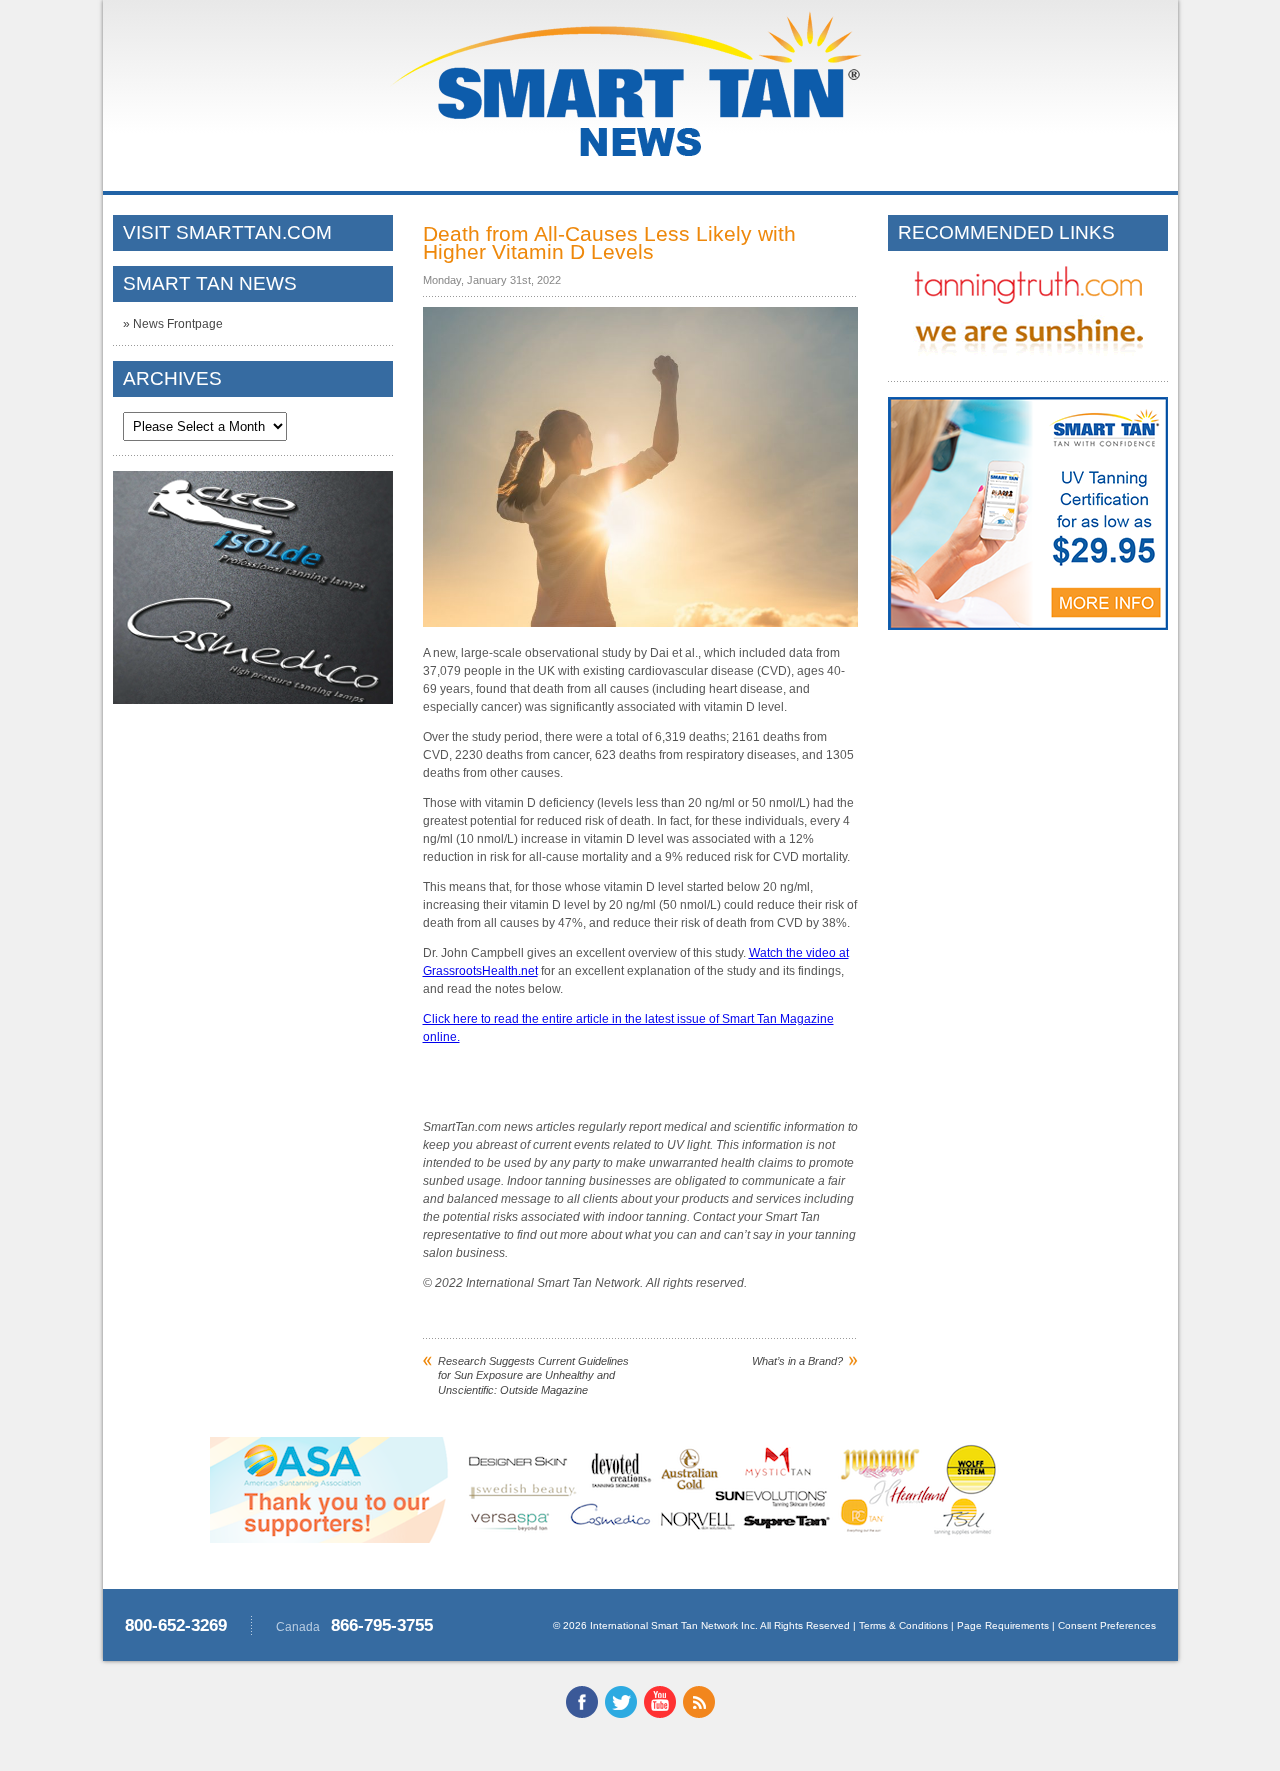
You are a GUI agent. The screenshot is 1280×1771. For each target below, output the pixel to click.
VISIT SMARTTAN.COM (227, 232)
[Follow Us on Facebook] (582, 1714)
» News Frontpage (173, 324)
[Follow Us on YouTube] (660, 1714)
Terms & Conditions (903, 1625)
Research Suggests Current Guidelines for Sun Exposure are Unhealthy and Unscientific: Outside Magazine (533, 1375)
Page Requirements (1003, 1625)
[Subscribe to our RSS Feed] (699, 1714)
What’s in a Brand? (797, 1361)
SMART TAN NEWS (210, 283)
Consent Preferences (1107, 1625)
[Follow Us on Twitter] (621, 1714)
